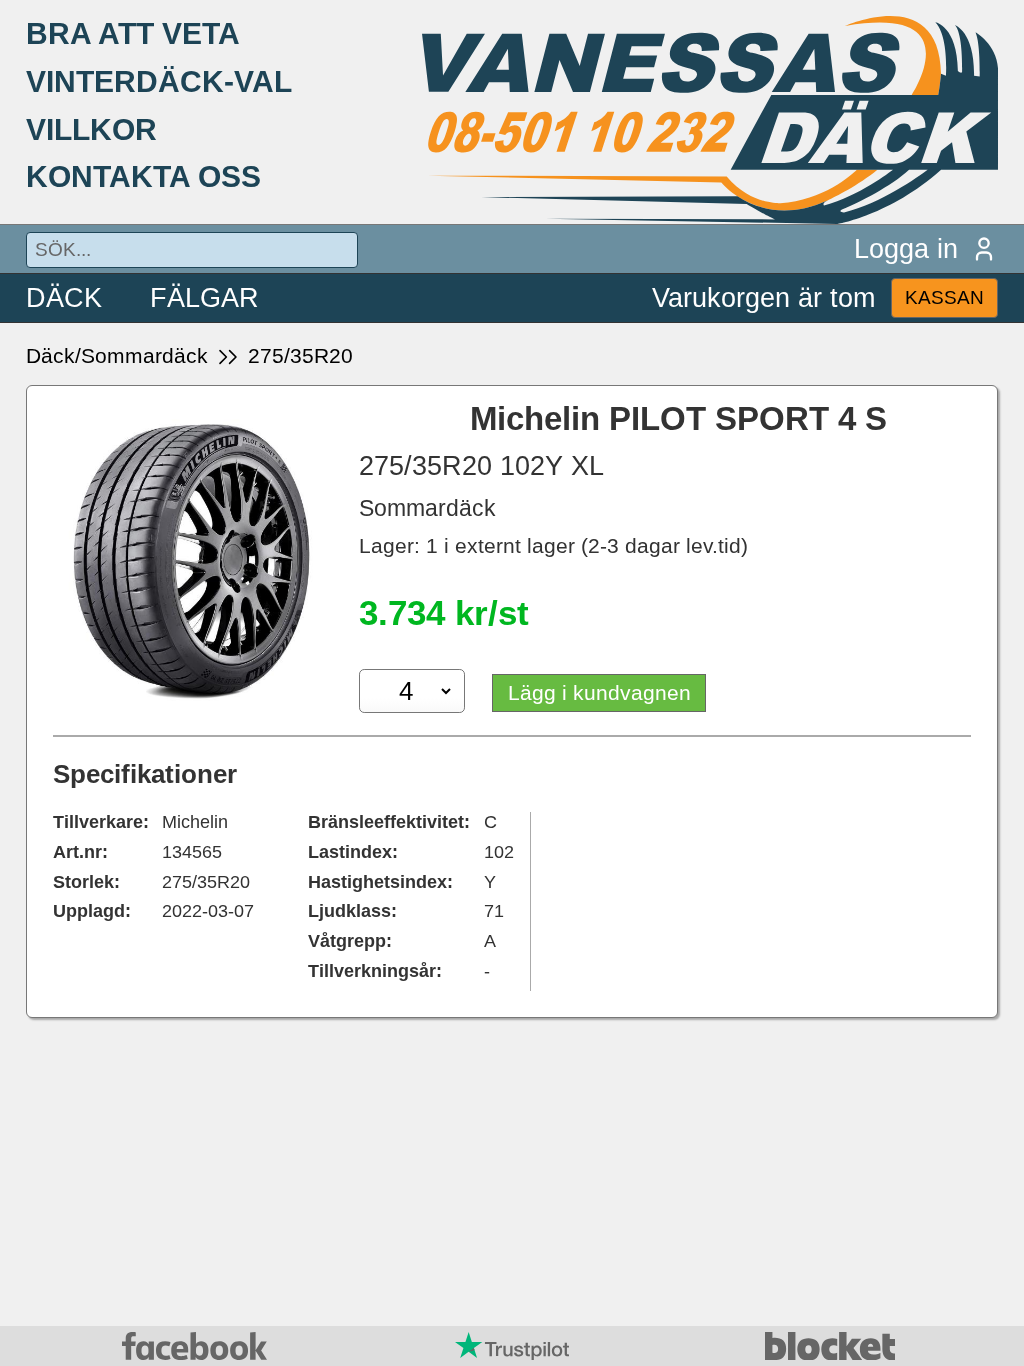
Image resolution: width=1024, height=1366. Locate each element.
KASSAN (944, 297)
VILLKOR (91, 129)
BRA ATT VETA (133, 33)
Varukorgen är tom (763, 297)
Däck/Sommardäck (117, 355)
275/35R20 (300, 355)
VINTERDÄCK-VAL (159, 81)
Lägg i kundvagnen (599, 692)
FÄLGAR (204, 297)
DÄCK (64, 297)
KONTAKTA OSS (143, 176)
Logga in (906, 248)
